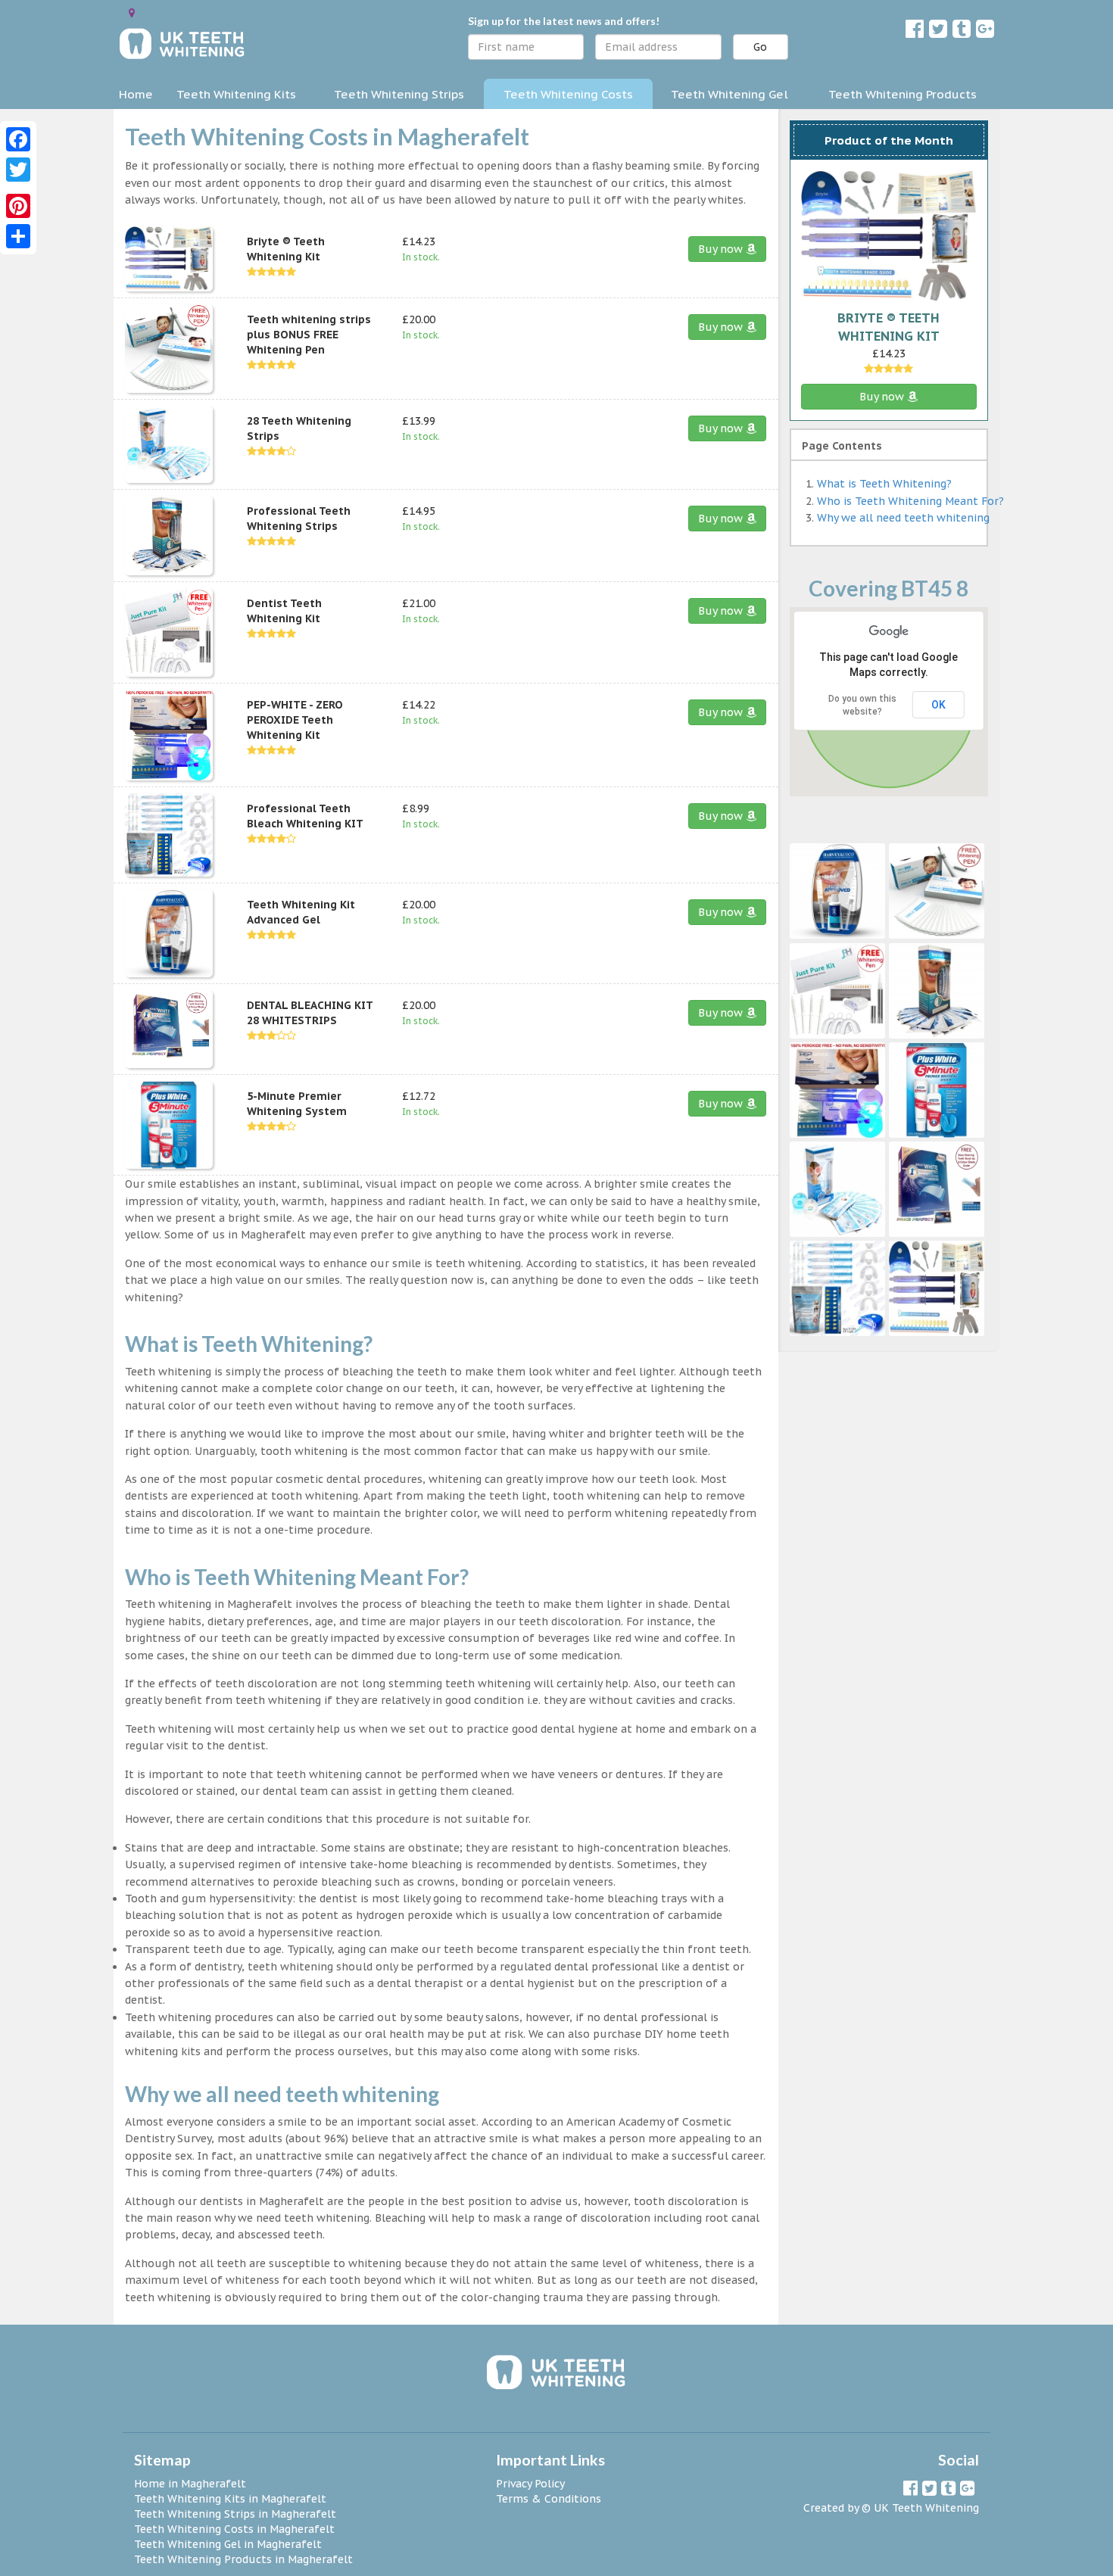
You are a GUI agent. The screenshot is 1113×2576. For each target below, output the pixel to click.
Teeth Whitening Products (903, 94)
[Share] (18, 236)
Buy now (722, 249)
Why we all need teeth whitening (903, 518)
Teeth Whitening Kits (236, 94)
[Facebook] (18, 139)
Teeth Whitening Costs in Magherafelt (234, 2529)
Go (760, 47)
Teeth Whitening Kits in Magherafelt (230, 2499)
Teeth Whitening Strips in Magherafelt (235, 2514)
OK (938, 705)
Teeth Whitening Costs (568, 94)
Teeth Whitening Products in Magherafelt (243, 2559)
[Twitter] (18, 170)
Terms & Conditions (549, 2499)
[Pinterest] (18, 206)
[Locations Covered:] (132, 13)
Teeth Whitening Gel (730, 94)
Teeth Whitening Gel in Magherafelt (228, 2544)
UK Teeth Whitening (926, 2508)
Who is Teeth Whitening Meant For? (910, 501)
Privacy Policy (530, 2484)
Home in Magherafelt (190, 2484)
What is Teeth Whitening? (884, 484)
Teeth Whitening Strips (399, 94)
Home (136, 94)
